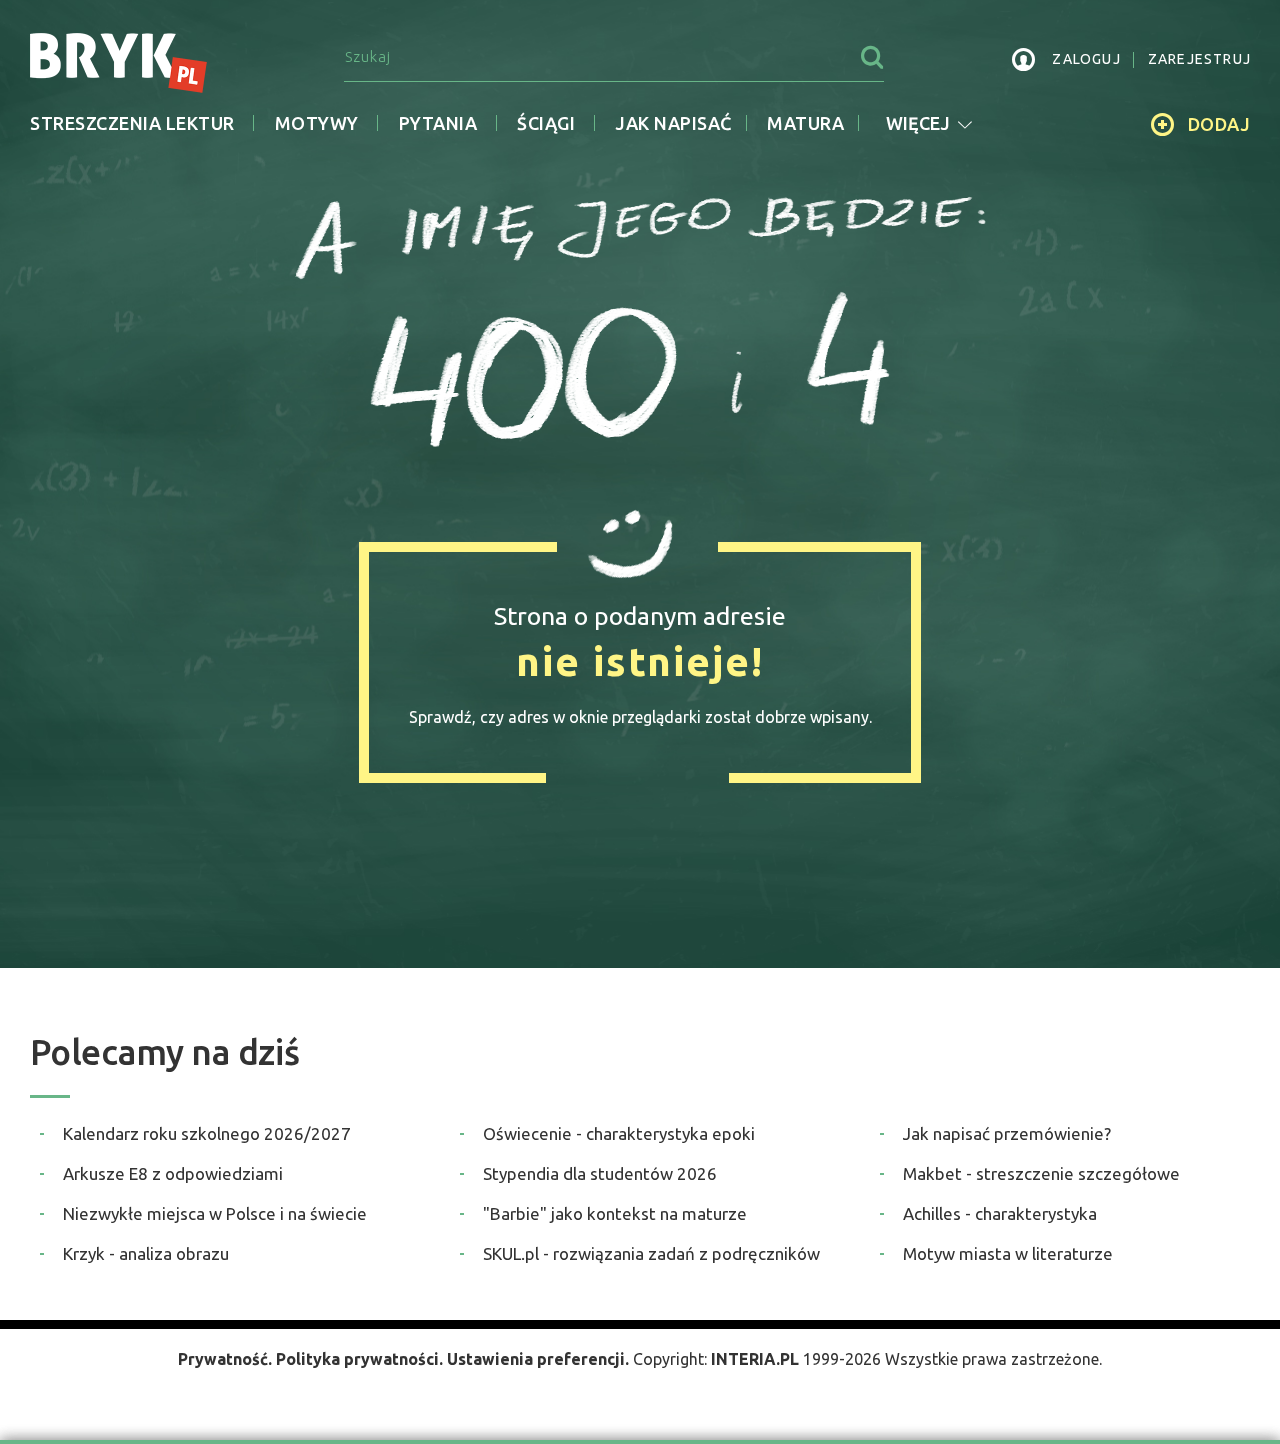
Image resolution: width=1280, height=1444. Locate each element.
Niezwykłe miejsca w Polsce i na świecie (215, 1213)
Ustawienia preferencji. (538, 1359)
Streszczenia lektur (132, 123)
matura (805, 123)
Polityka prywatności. (359, 1359)
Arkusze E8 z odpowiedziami (173, 1173)
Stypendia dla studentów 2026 (600, 1173)
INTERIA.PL (755, 1359)
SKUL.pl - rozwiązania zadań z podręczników (651, 1253)
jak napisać (673, 123)
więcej (918, 123)
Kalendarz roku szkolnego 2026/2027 (207, 1133)
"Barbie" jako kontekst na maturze (615, 1213)
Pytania (438, 123)
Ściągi (546, 123)
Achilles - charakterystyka (1000, 1213)
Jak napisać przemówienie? (1007, 1133)
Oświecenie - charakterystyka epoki (619, 1133)
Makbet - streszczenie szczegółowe (1041, 1173)
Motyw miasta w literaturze (1008, 1253)
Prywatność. (225, 1359)
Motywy (317, 123)
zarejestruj (1199, 59)
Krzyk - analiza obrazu (146, 1253)
